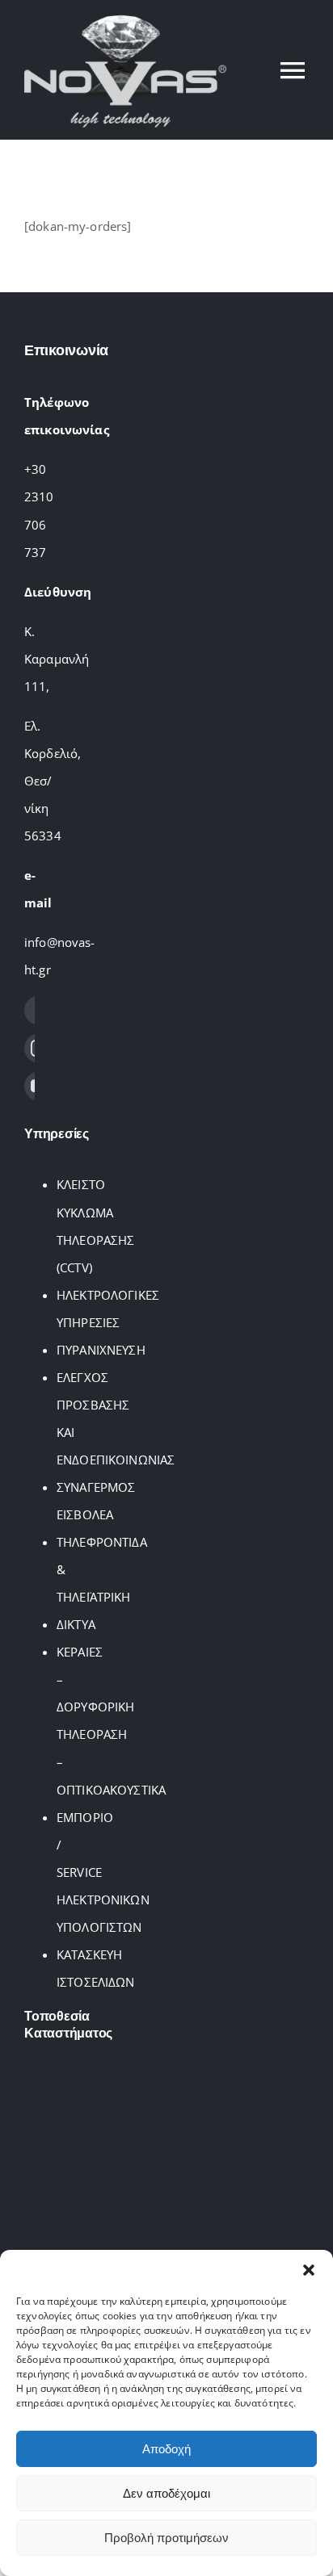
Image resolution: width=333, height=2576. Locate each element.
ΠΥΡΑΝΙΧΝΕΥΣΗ (101, 1350)
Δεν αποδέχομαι (166, 2493)
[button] (309, 2270)
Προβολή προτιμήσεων (166, 2538)
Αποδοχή (166, 2449)
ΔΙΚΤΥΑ (76, 1624)
